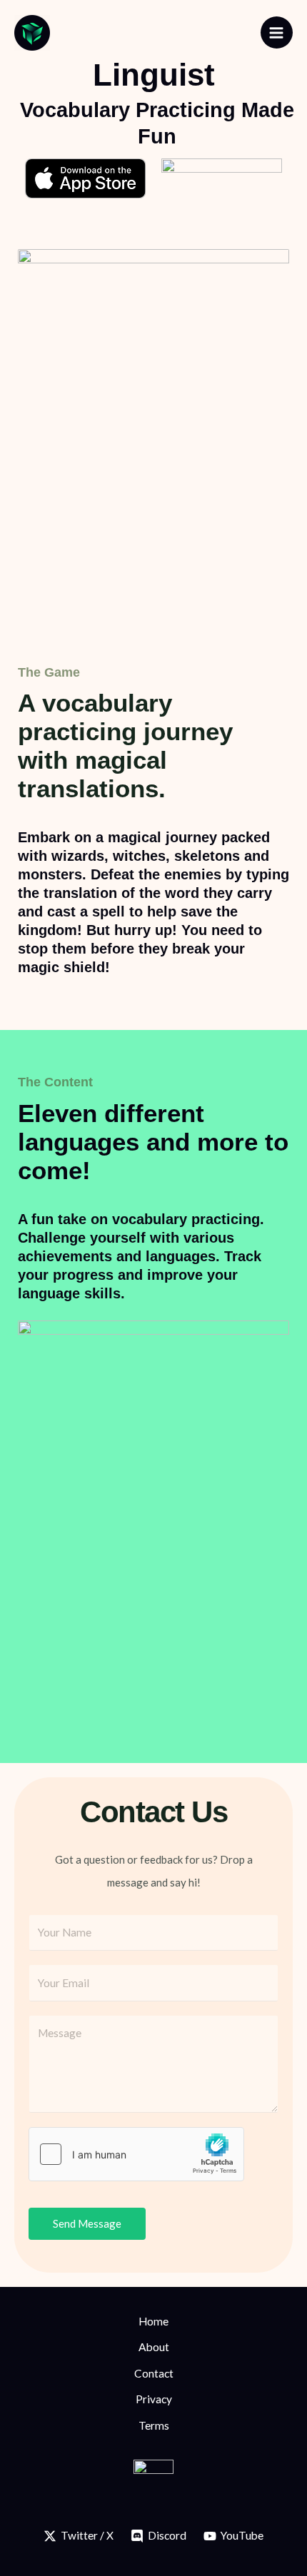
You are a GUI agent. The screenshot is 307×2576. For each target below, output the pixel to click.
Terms (154, 2425)
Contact (154, 2373)
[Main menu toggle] (277, 32)
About (154, 2347)
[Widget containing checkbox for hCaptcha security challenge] (136, 2154)
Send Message (87, 2223)
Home (153, 2321)
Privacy (154, 2399)
